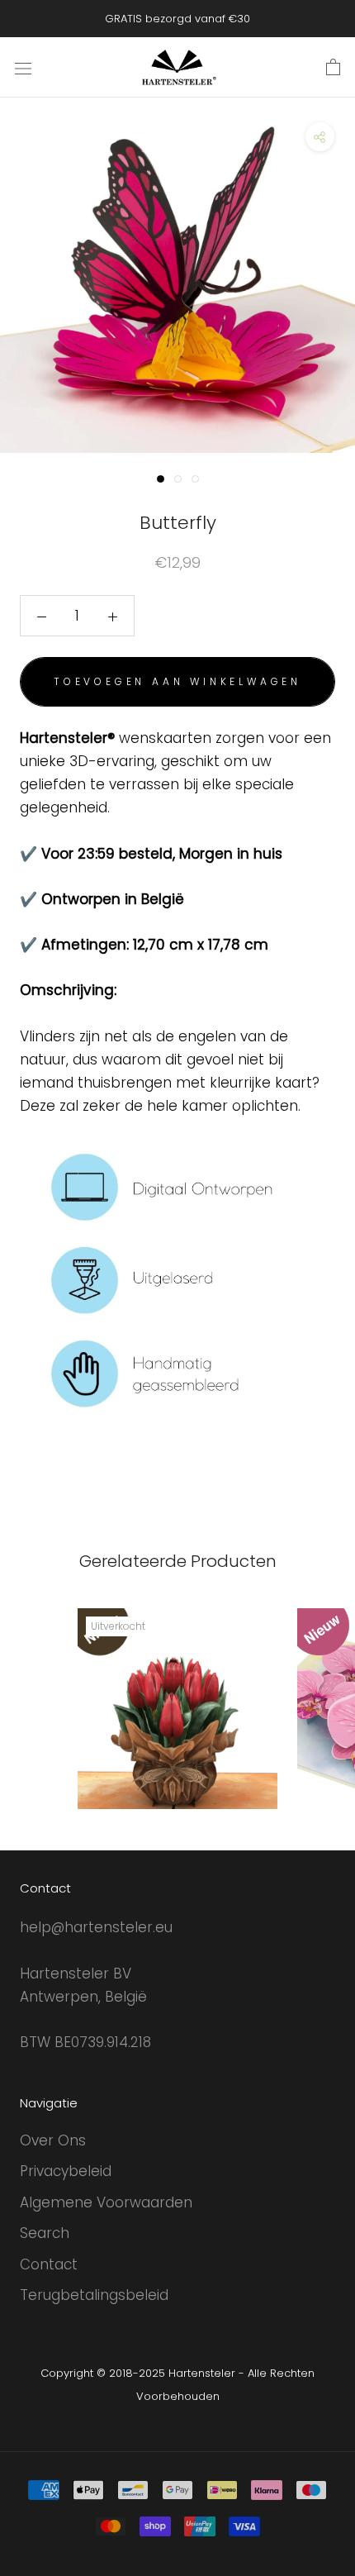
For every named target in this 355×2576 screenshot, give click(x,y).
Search (45, 2233)
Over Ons (53, 2140)
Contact (49, 2264)
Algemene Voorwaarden (106, 2202)
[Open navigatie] (23, 67)
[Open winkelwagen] (333, 68)
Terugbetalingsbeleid (94, 2295)
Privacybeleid (66, 2171)
